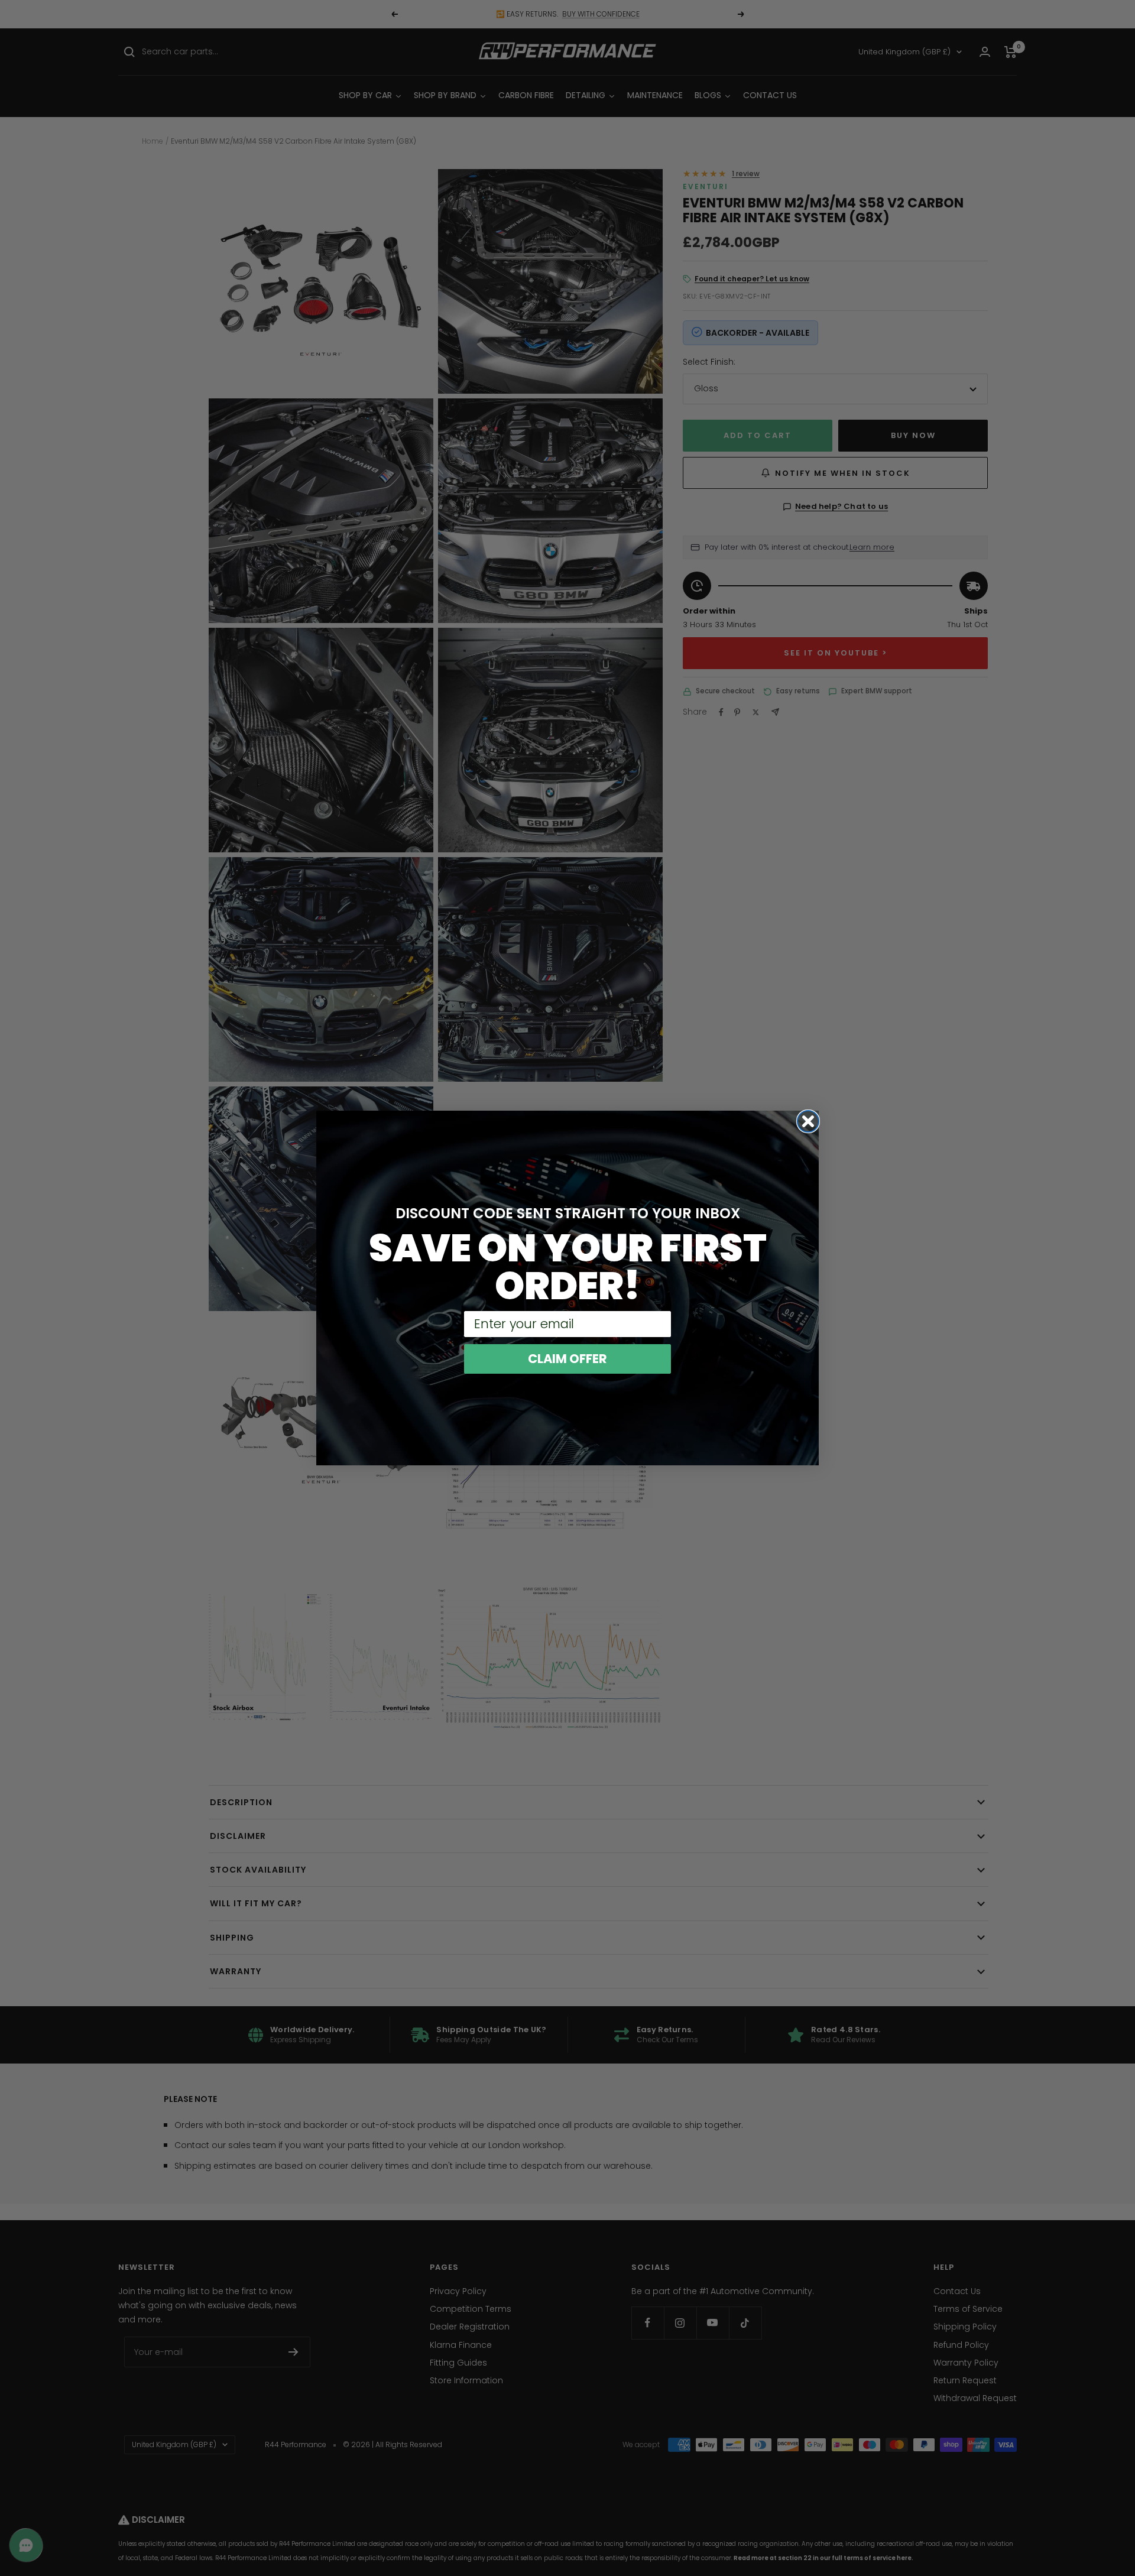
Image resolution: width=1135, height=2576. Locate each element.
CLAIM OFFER (567, 1359)
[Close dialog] (808, 1121)
